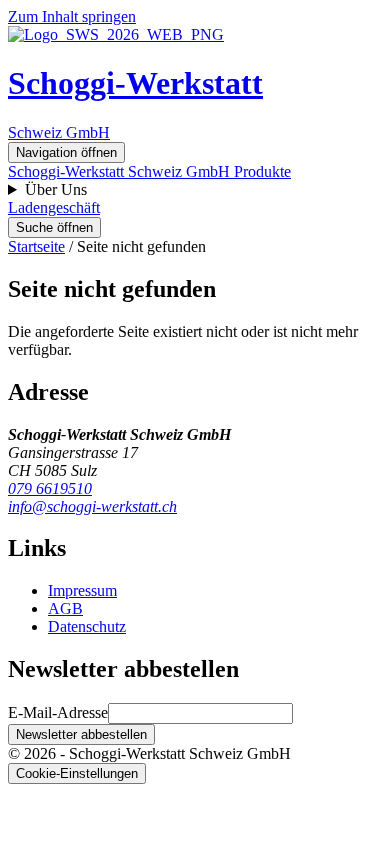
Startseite (36, 246)
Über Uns (56, 189)
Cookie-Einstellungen (77, 773)
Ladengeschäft (54, 207)
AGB (65, 608)
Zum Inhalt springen (72, 16)
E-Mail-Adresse (58, 712)
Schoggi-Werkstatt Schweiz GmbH (121, 171)
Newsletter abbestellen (81, 734)
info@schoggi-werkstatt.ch (92, 506)
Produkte (262, 171)
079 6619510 (50, 488)
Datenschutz (87, 626)
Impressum (82, 590)
